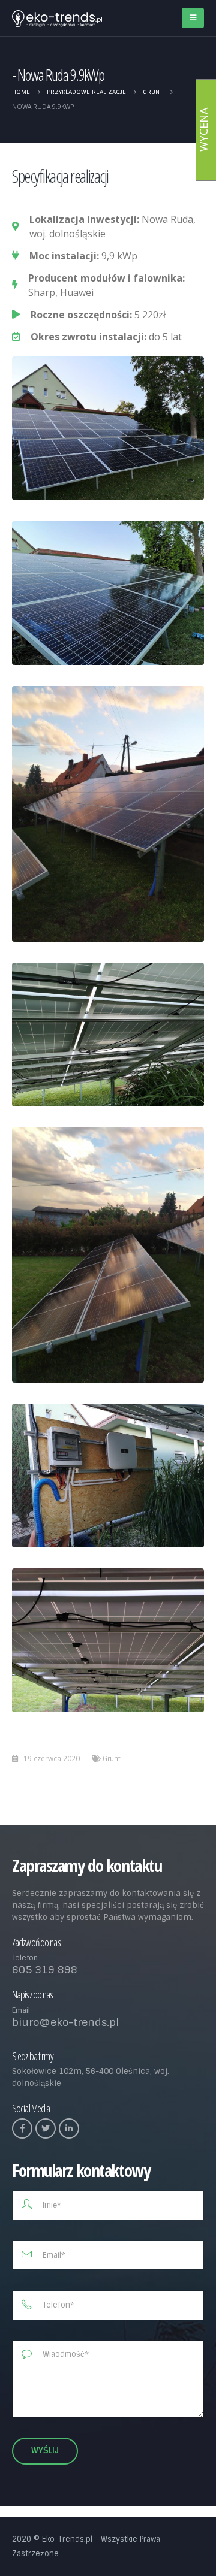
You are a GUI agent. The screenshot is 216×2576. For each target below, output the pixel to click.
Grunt (112, 1759)
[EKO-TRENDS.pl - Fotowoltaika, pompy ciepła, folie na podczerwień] (57, 19)
